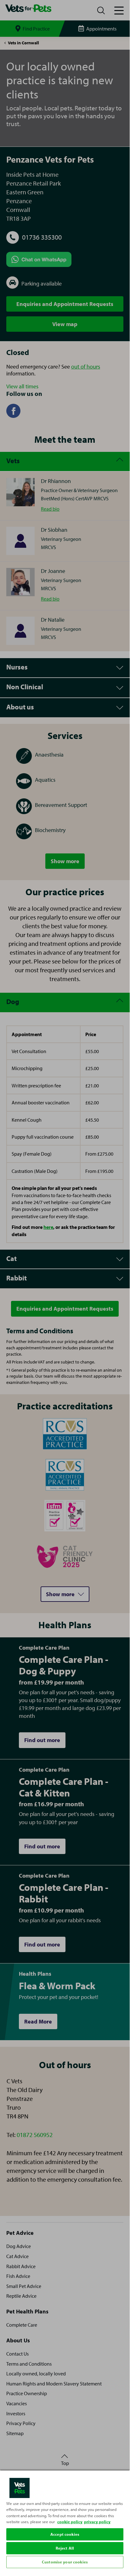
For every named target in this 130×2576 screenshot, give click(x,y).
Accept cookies (65, 2534)
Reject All (65, 2548)
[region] (65, 2520)
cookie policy (70, 2522)
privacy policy (97, 2522)
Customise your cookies (65, 2562)
